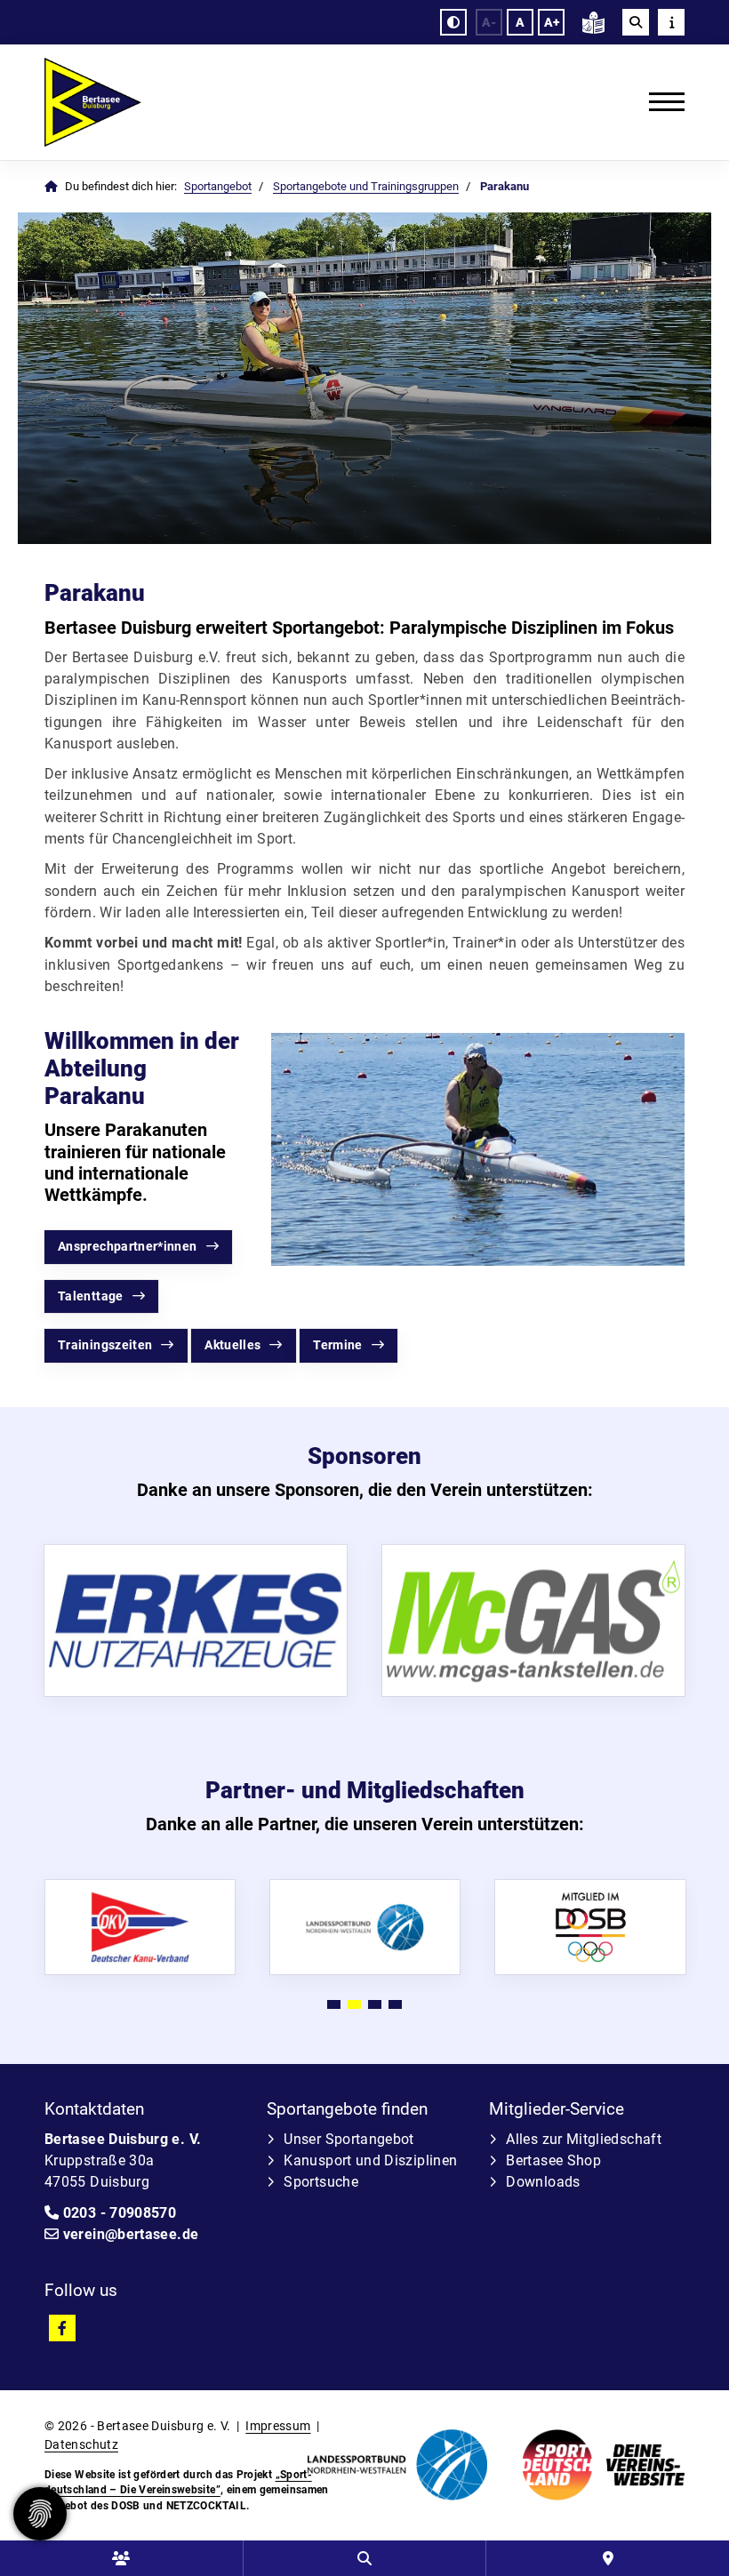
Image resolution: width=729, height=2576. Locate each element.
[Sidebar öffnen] (671, 22)
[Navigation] (660, 102)
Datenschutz (81, 2444)
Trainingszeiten (105, 1345)
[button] (334, 2004)
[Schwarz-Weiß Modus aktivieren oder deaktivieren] (453, 22)
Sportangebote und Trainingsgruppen (366, 186)
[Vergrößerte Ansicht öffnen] (478, 1149)
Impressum (278, 2426)
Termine (338, 1345)
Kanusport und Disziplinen (370, 2160)
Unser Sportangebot (348, 2139)
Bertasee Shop (553, 2160)
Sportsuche (321, 2182)
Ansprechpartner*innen (128, 1247)
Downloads (543, 2182)
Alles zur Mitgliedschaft (584, 2139)
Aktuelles (232, 1345)
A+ (552, 22)
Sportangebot (218, 186)
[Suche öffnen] (636, 22)
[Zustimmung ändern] (40, 2514)
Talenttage (91, 1296)
